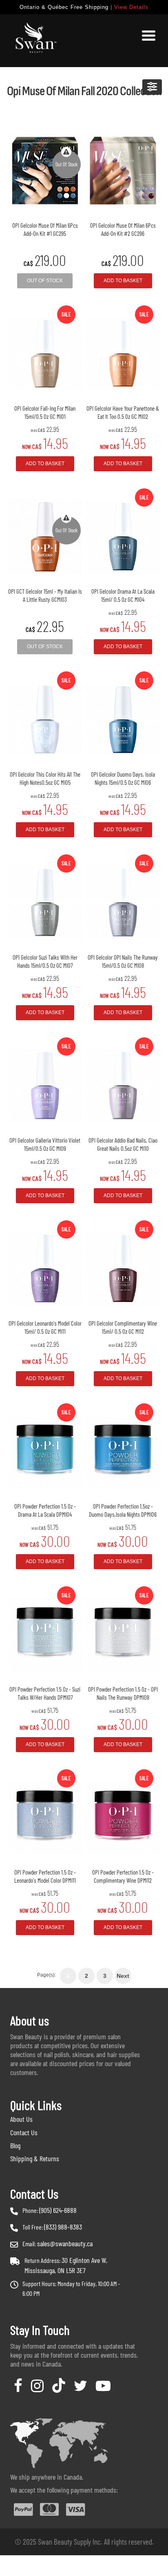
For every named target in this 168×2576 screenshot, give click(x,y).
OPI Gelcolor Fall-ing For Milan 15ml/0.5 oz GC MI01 (45, 412)
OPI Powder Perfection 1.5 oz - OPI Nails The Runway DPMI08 (123, 1693)
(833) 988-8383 (63, 2227)
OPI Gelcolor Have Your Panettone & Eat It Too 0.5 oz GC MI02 (123, 412)
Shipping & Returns (35, 2158)
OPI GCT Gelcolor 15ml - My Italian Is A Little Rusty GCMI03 (45, 595)
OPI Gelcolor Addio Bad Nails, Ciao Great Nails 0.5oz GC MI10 (123, 1144)
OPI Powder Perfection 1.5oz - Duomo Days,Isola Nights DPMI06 (123, 1510)
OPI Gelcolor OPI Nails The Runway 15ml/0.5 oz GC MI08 (123, 961)
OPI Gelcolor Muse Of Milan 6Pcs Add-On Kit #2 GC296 (123, 229)
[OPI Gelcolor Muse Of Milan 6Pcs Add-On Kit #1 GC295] (45, 170)
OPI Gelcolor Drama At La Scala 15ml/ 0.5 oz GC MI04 (123, 595)
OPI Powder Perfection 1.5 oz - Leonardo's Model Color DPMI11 (45, 1876)
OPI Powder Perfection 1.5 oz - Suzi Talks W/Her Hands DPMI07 (45, 1693)
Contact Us (24, 2132)
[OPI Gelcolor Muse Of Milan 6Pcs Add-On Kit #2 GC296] (123, 170)
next (123, 1976)
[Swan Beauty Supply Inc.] (35, 41)
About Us (21, 2119)
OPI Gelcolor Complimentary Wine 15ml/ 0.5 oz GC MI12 (123, 1327)
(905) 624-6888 (58, 2210)
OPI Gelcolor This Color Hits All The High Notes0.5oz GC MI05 (45, 778)
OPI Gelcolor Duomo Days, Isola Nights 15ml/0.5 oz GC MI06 (123, 778)
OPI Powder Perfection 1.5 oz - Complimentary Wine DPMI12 (123, 1876)
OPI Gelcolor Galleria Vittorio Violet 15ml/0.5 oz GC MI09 (45, 1144)
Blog (15, 2145)
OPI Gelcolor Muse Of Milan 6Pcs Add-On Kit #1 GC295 (45, 229)
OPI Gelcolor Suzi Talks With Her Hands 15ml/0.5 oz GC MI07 (45, 961)
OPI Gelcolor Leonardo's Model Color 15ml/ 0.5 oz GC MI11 (45, 1327)
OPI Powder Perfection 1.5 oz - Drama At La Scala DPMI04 (45, 1510)
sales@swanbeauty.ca (65, 2243)
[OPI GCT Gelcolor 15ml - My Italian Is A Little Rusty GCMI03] (45, 536)
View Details (131, 7)
